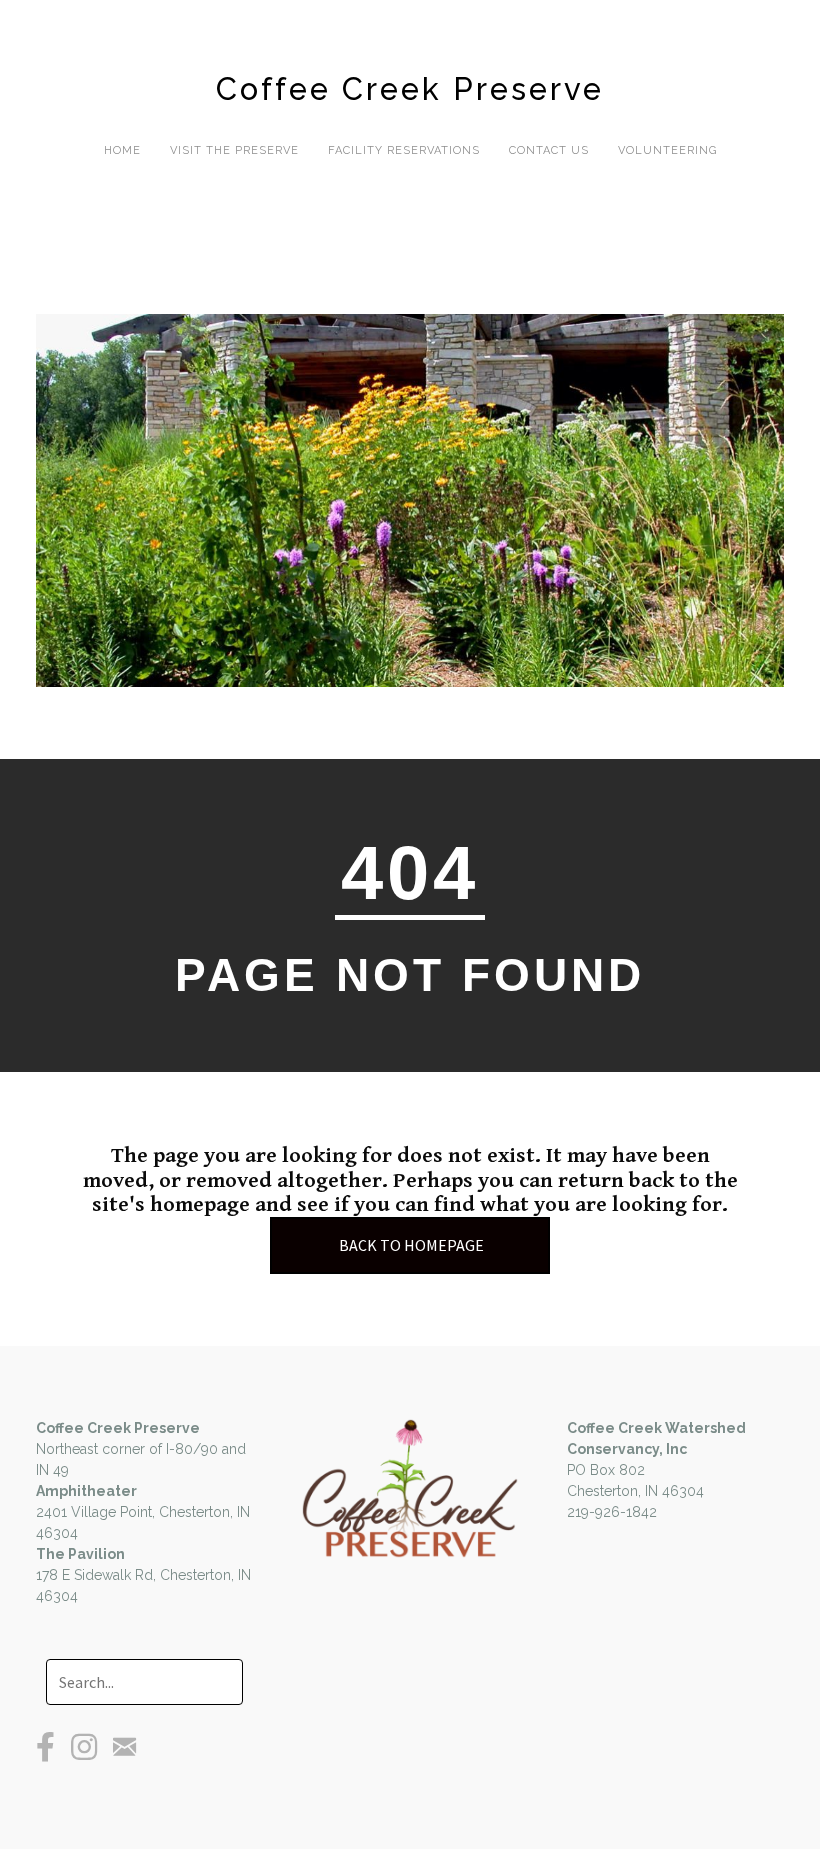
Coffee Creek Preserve (410, 89)
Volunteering (667, 150)
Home (122, 150)
